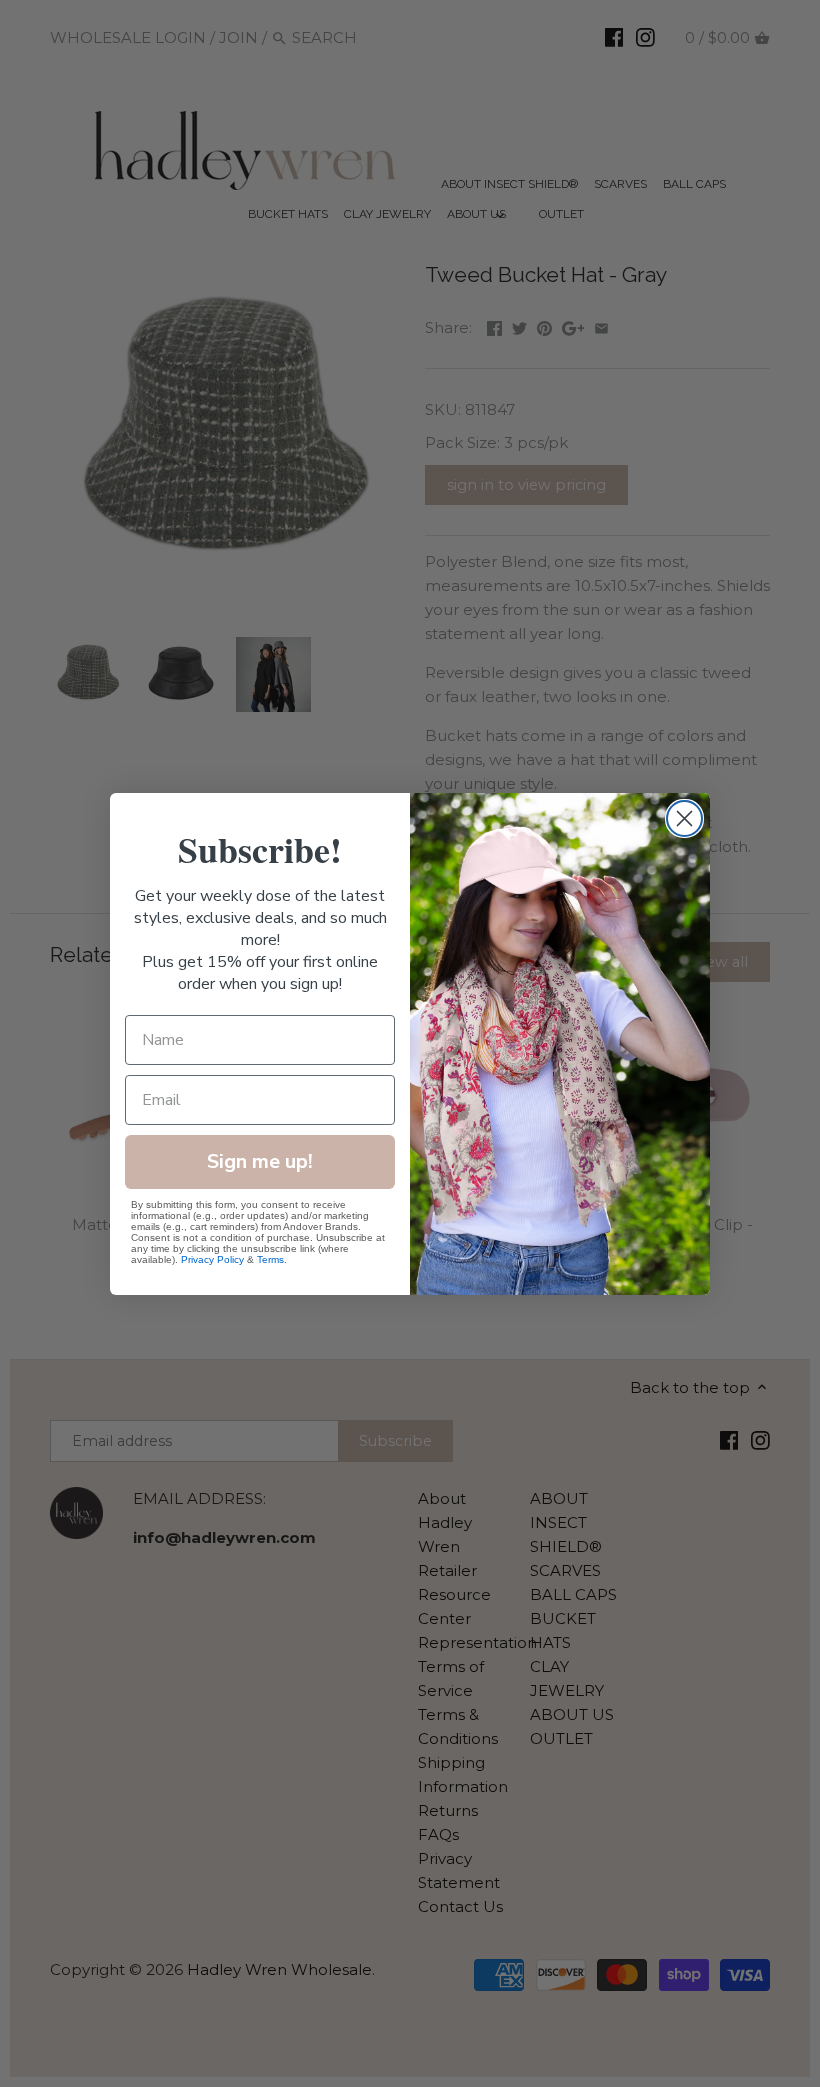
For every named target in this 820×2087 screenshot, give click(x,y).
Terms (270, 1259)
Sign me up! (260, 1161)
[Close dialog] (684, 818)
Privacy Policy (212, 1259)
